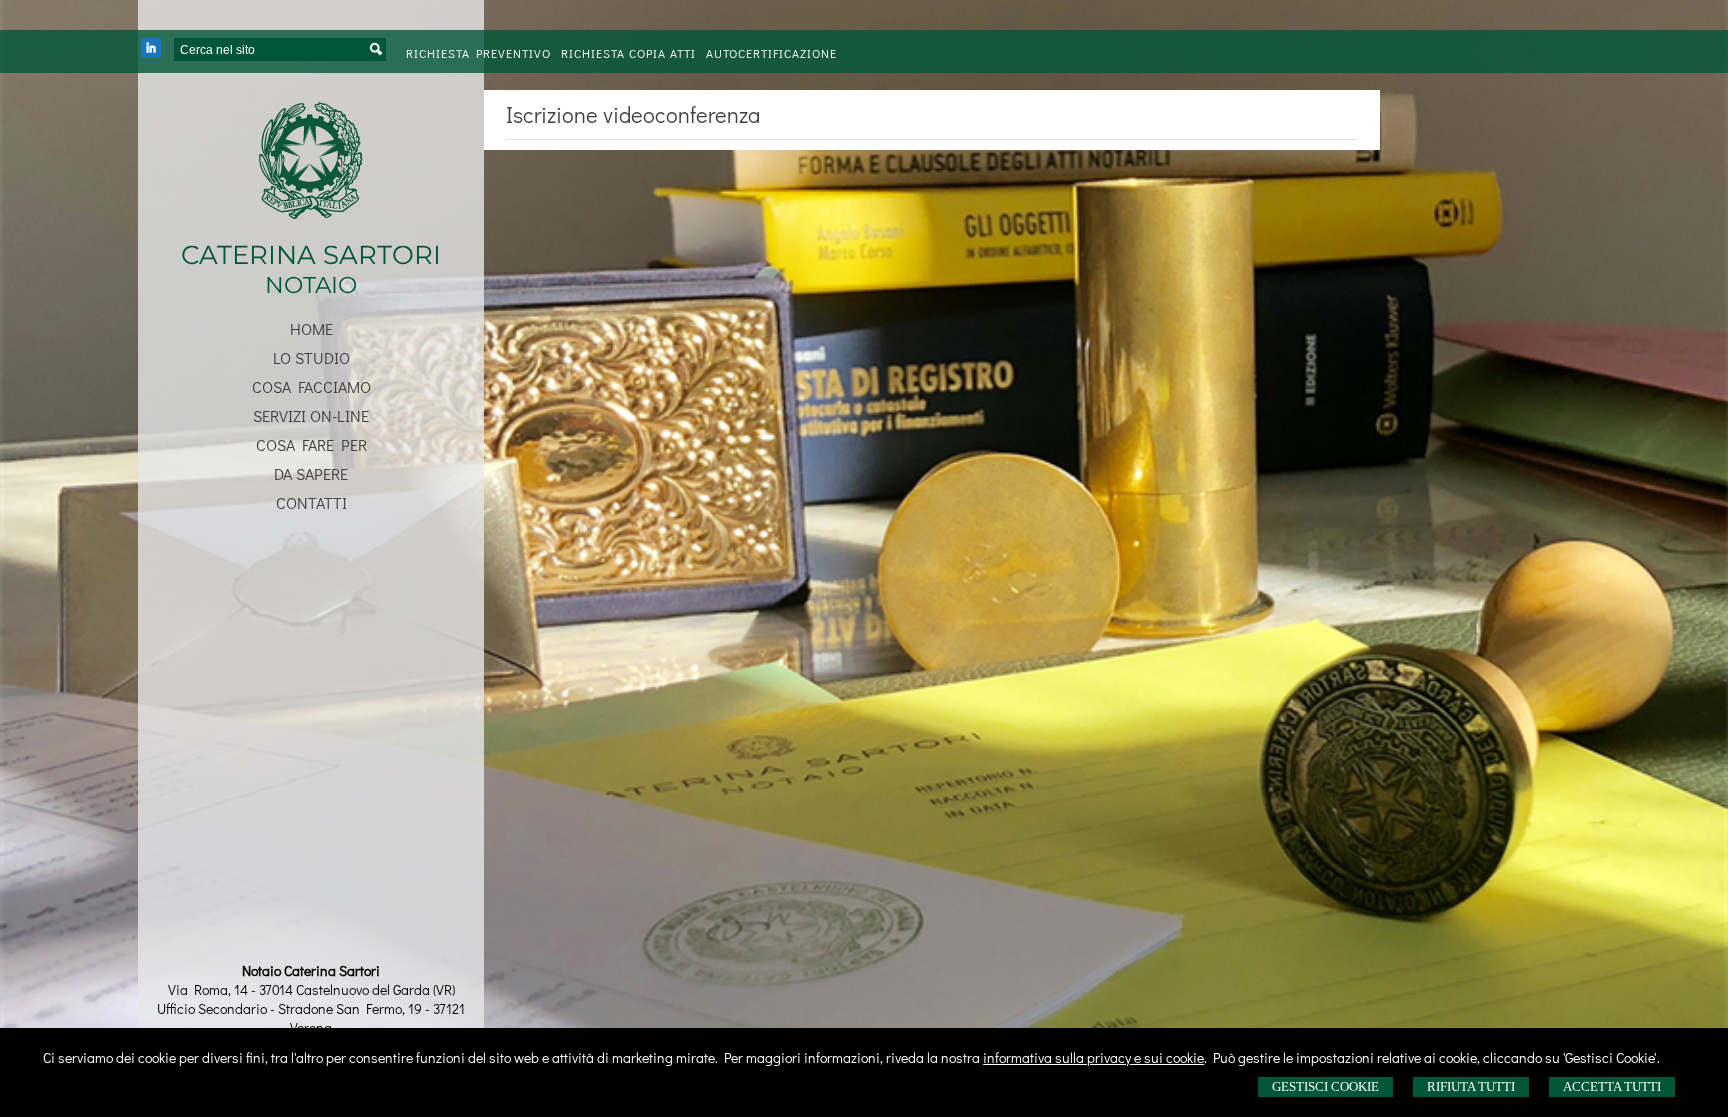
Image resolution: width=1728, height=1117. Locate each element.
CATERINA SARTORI (311, 255)
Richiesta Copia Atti (628, 53)
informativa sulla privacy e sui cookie (1093, 1057)
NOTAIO (311, 285)
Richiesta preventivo (478, 53)
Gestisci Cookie (1325, 1086)
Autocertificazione (771, 53)
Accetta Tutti (1612, 1086)
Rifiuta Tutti (1471, 1086)
